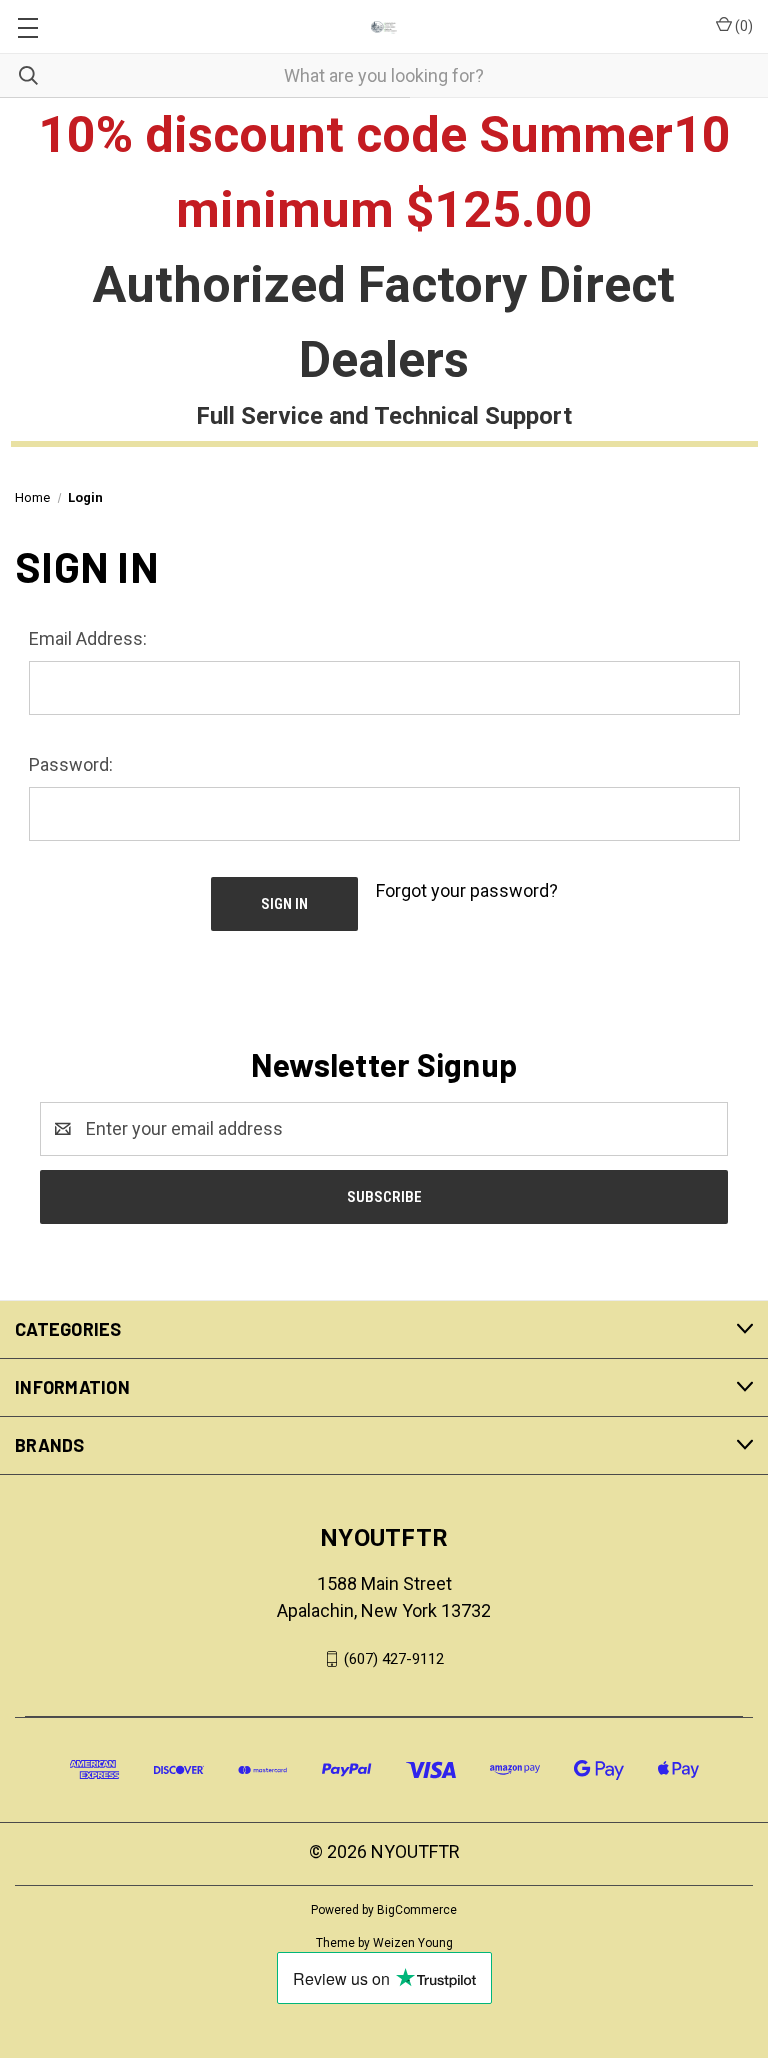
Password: (71, 764)
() (742, 26)
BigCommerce (417, 1910)
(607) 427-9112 (394, 1659)
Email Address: (88, 638)
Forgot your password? (467, 890)
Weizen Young (413, 1943)
